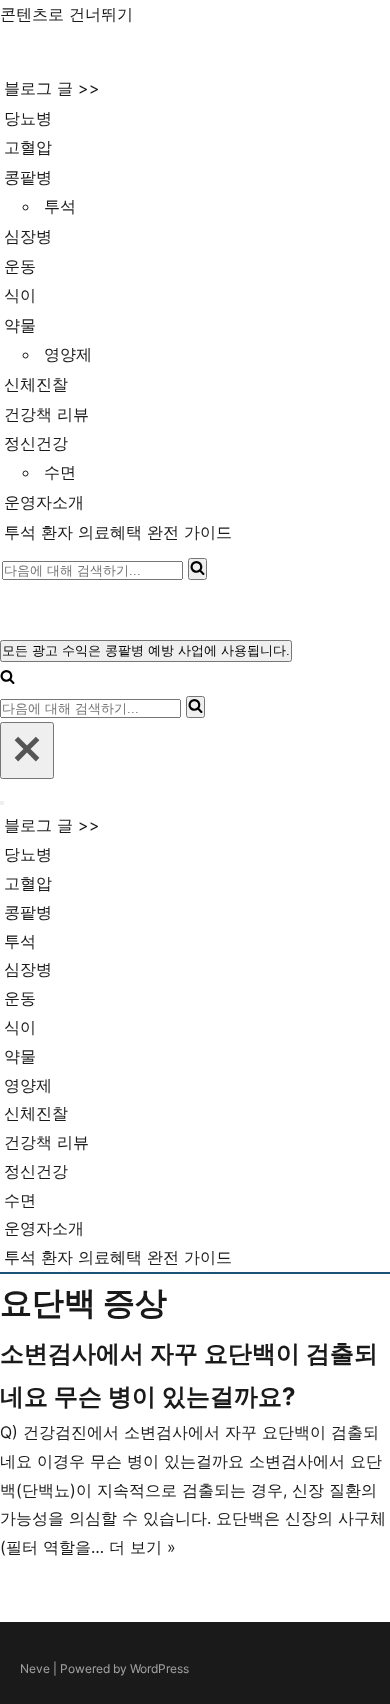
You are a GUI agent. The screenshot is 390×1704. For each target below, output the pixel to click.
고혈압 (28, 147)
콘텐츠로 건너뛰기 (66, 14)
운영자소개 (44, 502)
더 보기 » (142, 1547)
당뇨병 (28, 118)
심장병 (28, 236)
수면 (60, 472)
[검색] (197, 569)
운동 (20, 266)
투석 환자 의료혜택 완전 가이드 (118, 532)
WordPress (159, 1668)
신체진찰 (36, 384)
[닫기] (27, 750)
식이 (20, 295)
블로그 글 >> (52, 88)
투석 (60, 206)
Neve (35, 1668)
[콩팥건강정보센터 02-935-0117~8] (86, 51)
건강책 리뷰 (46, 414)
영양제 (68, 354)
